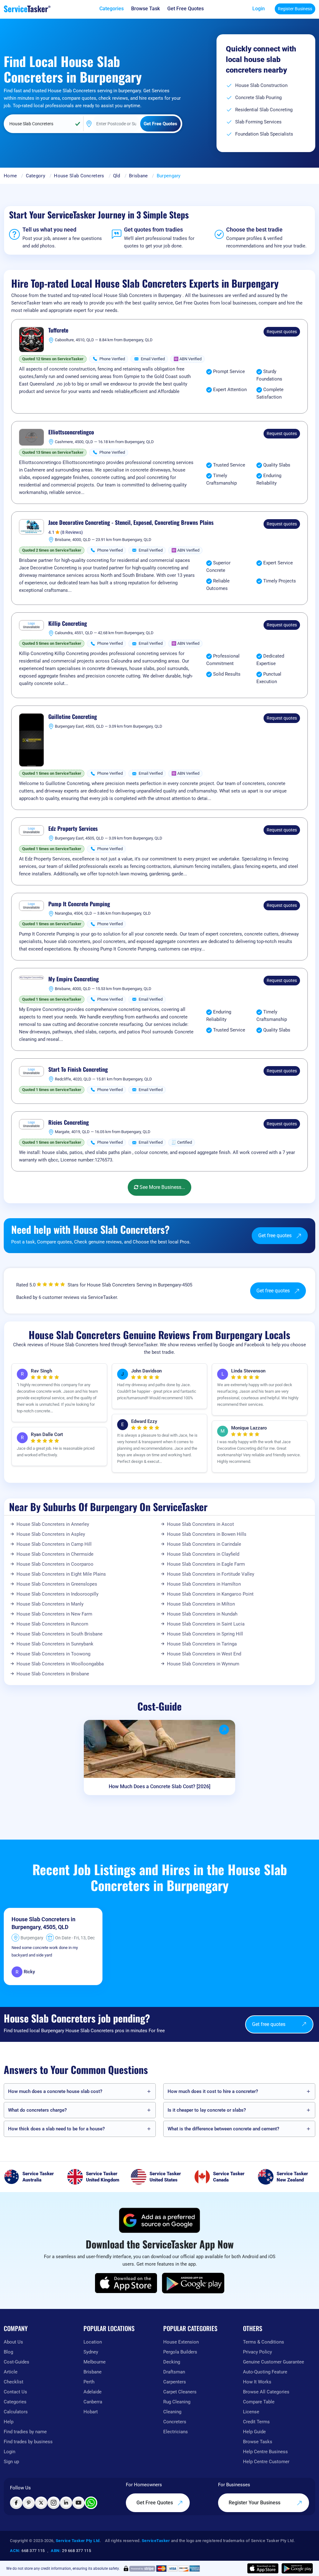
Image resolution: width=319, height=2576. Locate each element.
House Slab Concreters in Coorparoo (55, 1564)
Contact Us (15, 2392)
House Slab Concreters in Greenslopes (57, 1584)
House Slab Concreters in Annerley (53, 1524)
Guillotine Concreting (73, 717)
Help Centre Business (265, 2452)
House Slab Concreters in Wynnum (203, 1664)
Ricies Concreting (69, 1123)
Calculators (16, 2412)
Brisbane (138, 176)
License (251, 2412)
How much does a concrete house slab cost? (55, 2091)
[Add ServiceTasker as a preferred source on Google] (159, 2220)
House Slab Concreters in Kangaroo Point (210, 1594)
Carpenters (175, 2382)
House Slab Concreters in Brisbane (53, 1674)
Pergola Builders (180, 2352)
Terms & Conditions (264, 2342)
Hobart (91, 2412)
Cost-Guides (17, 2362)
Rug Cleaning (177, 2402)
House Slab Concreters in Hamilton (204, 1584)
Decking (172, 2362)
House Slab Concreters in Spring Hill (205, 1634)
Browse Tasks (258, 2442)
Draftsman (174, 2372)
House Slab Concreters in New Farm (54, 1614)
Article (11, 2372)
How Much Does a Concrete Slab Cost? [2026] (159, 1786)
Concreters (175, 2422)
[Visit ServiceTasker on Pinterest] (29, 2503)
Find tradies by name (25, 2432)
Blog (8, 2352)
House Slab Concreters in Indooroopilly (57, 1594)
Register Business (295, 9)
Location (93, 2342)
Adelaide (93, 2392)
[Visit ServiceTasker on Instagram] (54, 2503)
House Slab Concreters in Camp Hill (54, 1544)
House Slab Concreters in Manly (50, 1604)
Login (259, 9)
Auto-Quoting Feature (265, 2372)
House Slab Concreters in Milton (201, 1604)
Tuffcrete (58, 330)
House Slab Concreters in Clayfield (203, 1554)
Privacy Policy (257, 2352)
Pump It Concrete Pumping (79, 904)
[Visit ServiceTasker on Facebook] (16, 2503)
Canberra (93, 2402)
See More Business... (162, 1187)
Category (36, 176)
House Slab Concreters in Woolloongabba (60, 1664)
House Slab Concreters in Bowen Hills (207, 1534)
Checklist (14, 2382)
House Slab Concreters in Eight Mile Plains (61, 1574)
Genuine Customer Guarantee (274, 2362)
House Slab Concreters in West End (204, 1654)
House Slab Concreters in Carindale (204, 1544)
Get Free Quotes (155, 2503)
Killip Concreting (68, 624)
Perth (89, 2382)
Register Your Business (255, 2503)
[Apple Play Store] (126, 2283)
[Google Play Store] (193, 2283)
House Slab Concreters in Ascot (200, 1524)
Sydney (91, 2352)
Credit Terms (256, 2422)
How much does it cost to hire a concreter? (213, 2091)
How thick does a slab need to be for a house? (56, 2129)
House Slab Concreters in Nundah (202, 1614)
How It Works (257, 2382)
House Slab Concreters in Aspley (51, 1534)
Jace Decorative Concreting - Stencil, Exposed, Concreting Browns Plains (131, 523)
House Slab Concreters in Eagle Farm (206, 1564)
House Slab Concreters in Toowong (53, 1654)
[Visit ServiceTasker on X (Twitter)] (41, 2503)
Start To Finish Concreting (78, 1070)
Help (9, 2422)
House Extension (181, 2342)
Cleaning (172, 2412)
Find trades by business (28, 2442)
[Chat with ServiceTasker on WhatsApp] (91, 2503)
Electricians (176, 2432)
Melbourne (95, 2362)
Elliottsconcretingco (71, 432)
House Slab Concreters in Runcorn (52, 1624)
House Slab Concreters (79, 176)
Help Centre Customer (266, 2462)
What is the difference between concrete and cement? (223, 2129)
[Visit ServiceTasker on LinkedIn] (66, 2503)
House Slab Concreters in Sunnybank (55, 1644)
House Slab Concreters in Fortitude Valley (211, 1574)
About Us (13, 2342)
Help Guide (254, 2432)
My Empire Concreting (74, 979)
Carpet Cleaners (180, 2392)
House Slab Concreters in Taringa (202, 1644)
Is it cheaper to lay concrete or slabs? (207, 2110)
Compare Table (259, 2402)
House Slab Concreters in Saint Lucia (206, 1624)
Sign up (11, 2462)
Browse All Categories (266, 2392)
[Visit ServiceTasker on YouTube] (79, 2503)
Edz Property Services (73, 829)
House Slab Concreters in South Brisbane (60, 1634)
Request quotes (282, 332)
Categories (15, 2402)
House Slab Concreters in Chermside (55, 1554)
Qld (117, 176)
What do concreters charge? (37, 2110)
